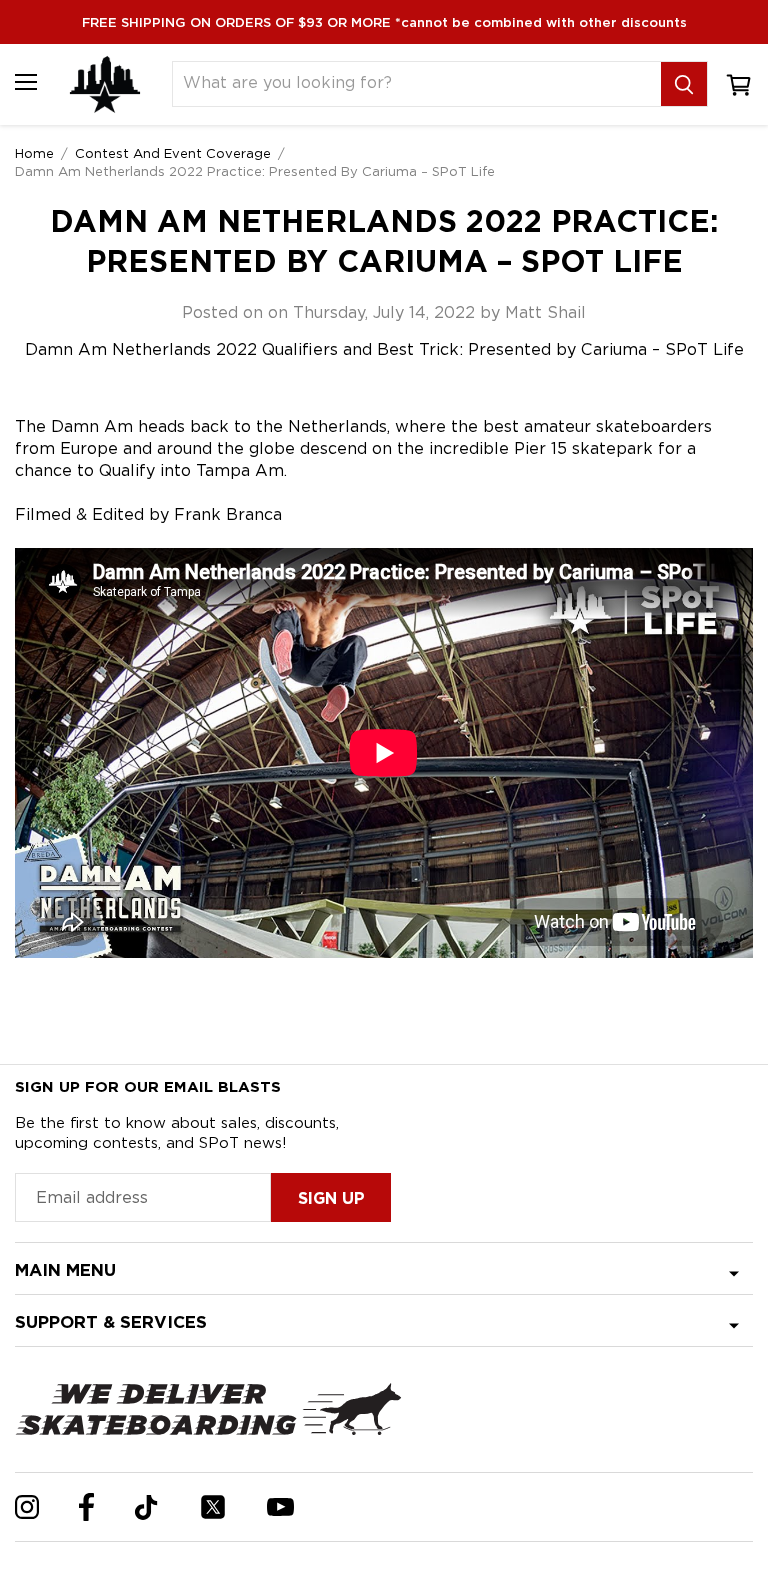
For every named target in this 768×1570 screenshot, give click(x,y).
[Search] (684, 84)
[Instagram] (27, 1507)
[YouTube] (280, 1507)
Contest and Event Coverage (173, 153)
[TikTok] (146, 1507)
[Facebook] (86, 1507)
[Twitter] (213, 1507)
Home (34, 153)
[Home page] (105, 84)
